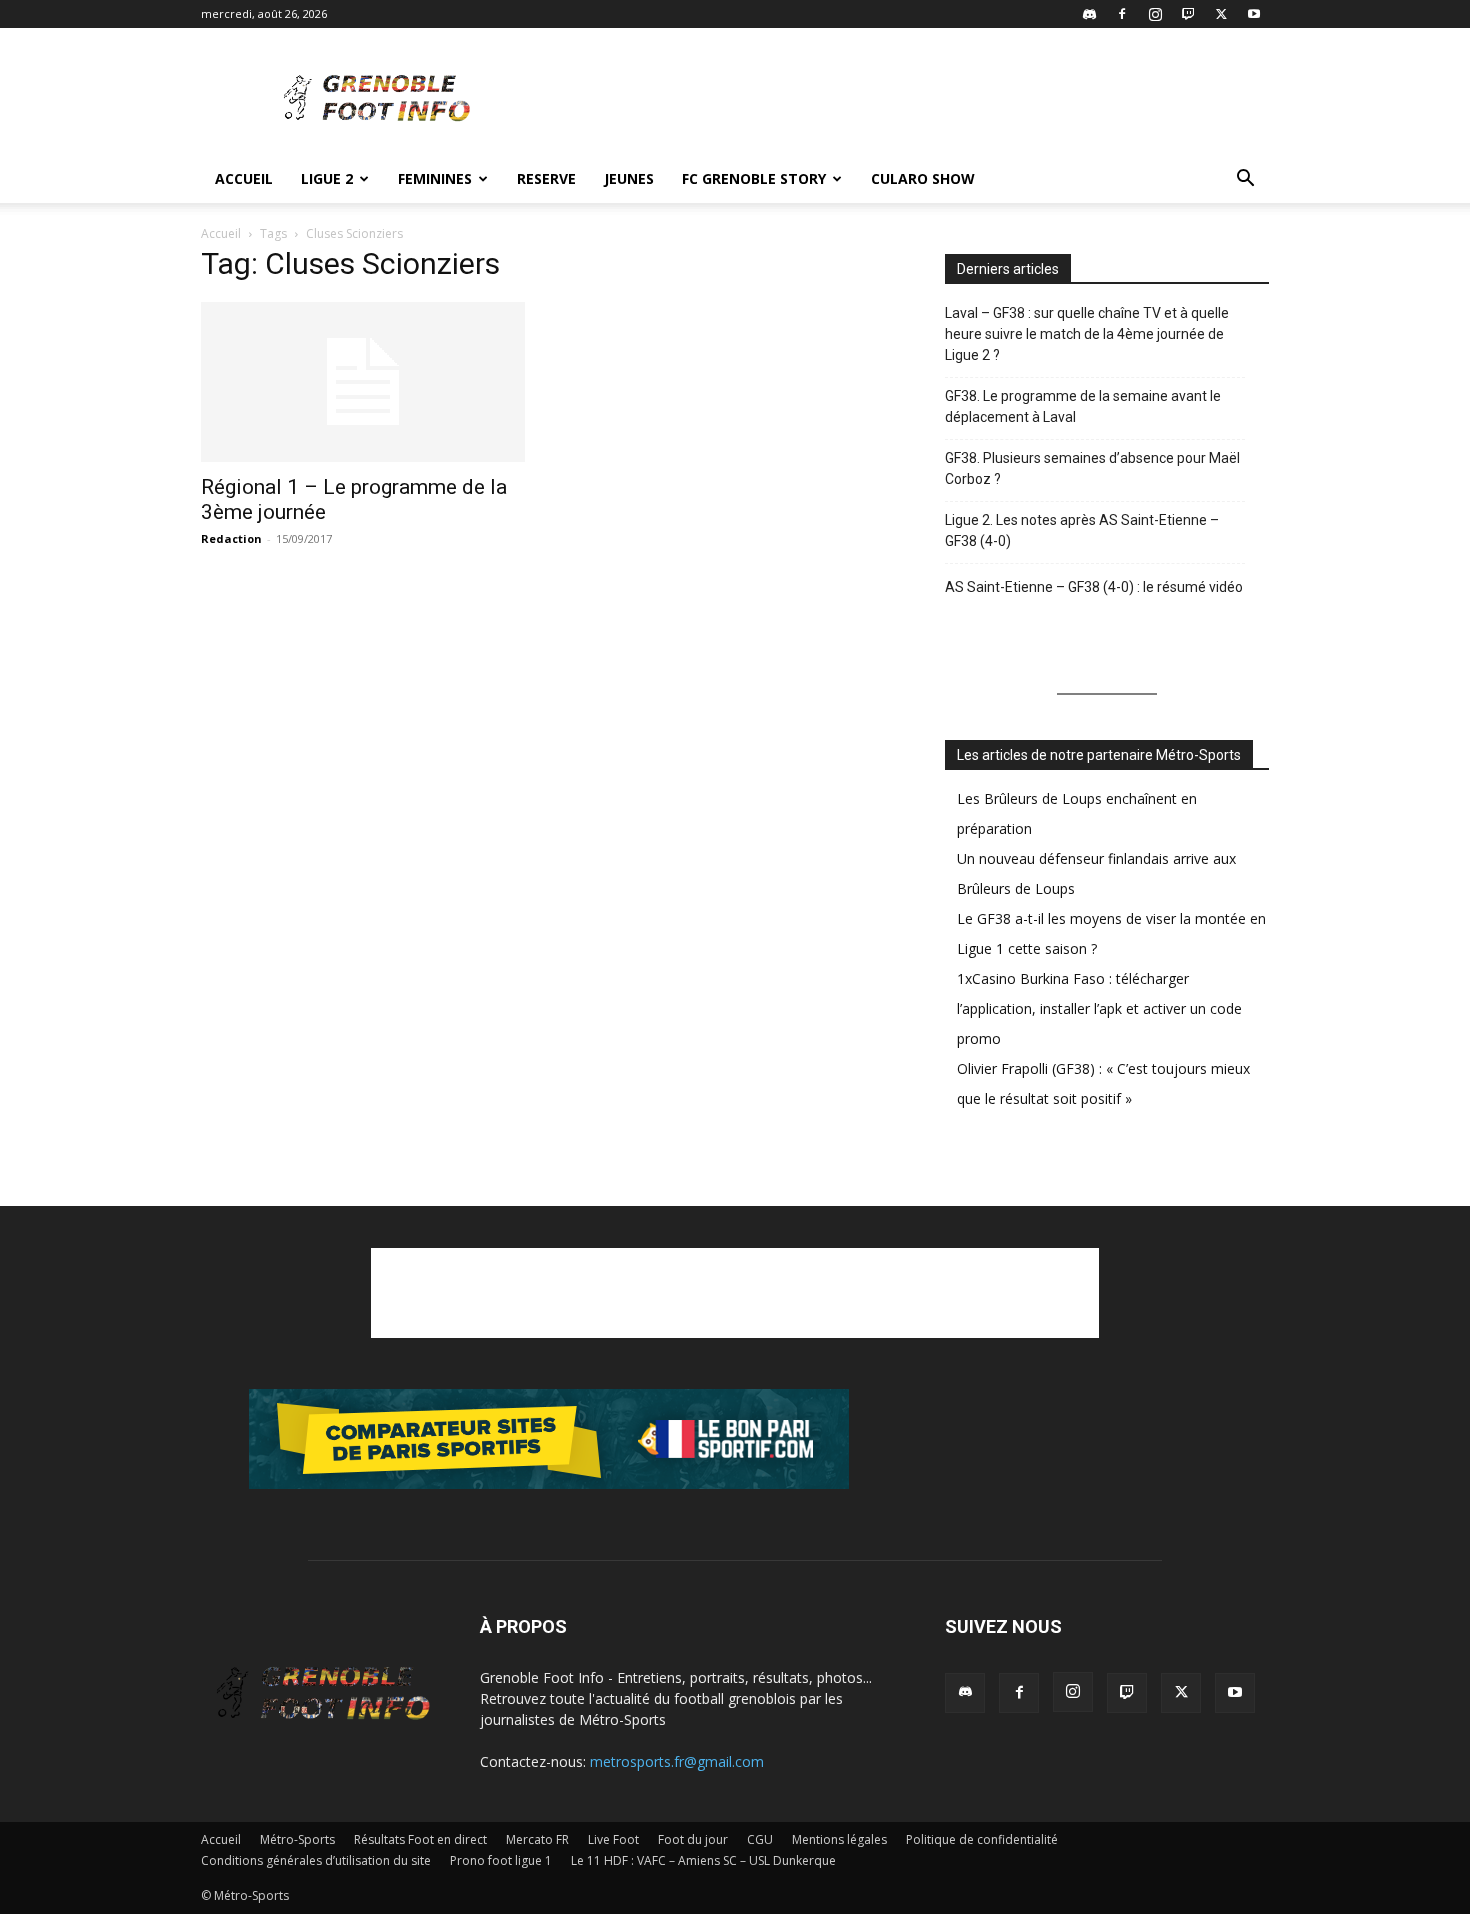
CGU (760, 1839)
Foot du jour (693, 1839)
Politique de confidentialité (982, 1839)
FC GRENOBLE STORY (754, 178)
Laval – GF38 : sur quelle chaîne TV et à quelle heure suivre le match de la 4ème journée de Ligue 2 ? (1087, 334)
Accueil (244, 178)
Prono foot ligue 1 (501, 1860)
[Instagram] (1155, 14)
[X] (1221, 14)
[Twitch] (1188, 14)
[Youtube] (1254, 14)
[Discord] (1089, 14)
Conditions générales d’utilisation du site (316, 1860)
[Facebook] (1122, 14)
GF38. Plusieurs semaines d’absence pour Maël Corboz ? (1092, 468)
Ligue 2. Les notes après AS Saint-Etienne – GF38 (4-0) (1082, 530)
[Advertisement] (905, 101)
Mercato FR (537, 1839)
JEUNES (629, 178)
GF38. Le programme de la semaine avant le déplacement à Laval (1083, 406)
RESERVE (546, 178)
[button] (1245, 180)
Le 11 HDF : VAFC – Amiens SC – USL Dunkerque (703, 1860)
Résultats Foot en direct (420, 1839)
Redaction (231, 538)
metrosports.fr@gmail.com (677, 1761)
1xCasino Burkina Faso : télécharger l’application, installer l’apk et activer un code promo (1099, 1008)
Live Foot (613, 1839)
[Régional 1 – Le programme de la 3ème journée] (363, 382)
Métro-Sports (297, 1839)
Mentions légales (839, 1839)
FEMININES (435, 178)
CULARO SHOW (923, 178)
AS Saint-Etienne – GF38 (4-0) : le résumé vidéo (1094, 587)
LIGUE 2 (327, 178)
